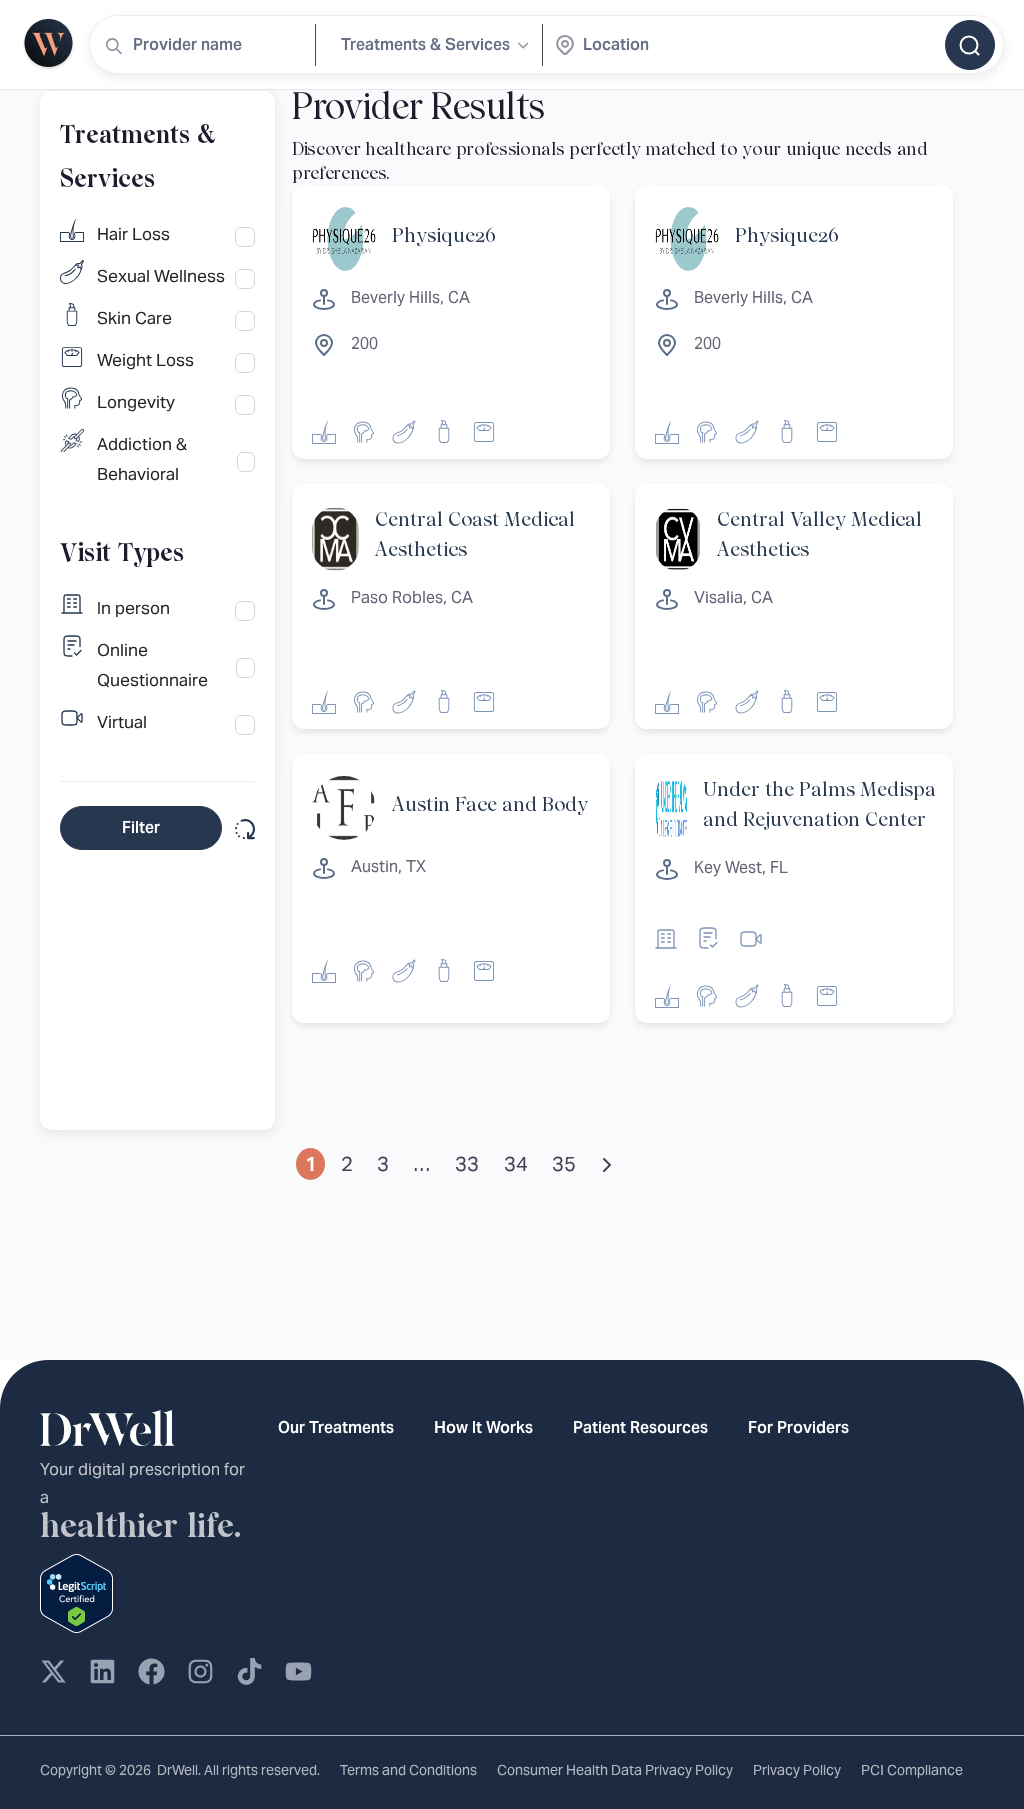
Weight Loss (145, 360)
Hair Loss (133, 234)
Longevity (136, 402)
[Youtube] (298, 1671)
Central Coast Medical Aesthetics (475, 535)
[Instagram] (200, 1671)
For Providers (798, 1427)
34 (516, 1164)
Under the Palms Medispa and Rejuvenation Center (819, 805)
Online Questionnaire (152, 665)
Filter (141, 827)
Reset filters (242, 828)
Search (970, 45)
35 (564, 1164)
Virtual (122, 722)
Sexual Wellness (161, 276)
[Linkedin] (102, 1671)
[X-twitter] (53, 1671)
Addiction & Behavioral (142, 459)
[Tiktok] (249, 1671)
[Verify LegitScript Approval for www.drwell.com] (76, 1591)
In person (133, 608)
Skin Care (134, 318)
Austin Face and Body (490, 805)
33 (467, 1164)
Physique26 (444, 236)
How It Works (483, 1427)
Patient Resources (640, 1427)
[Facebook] (151, 1671)
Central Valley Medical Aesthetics (819, 535)
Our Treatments (336, 1427)
